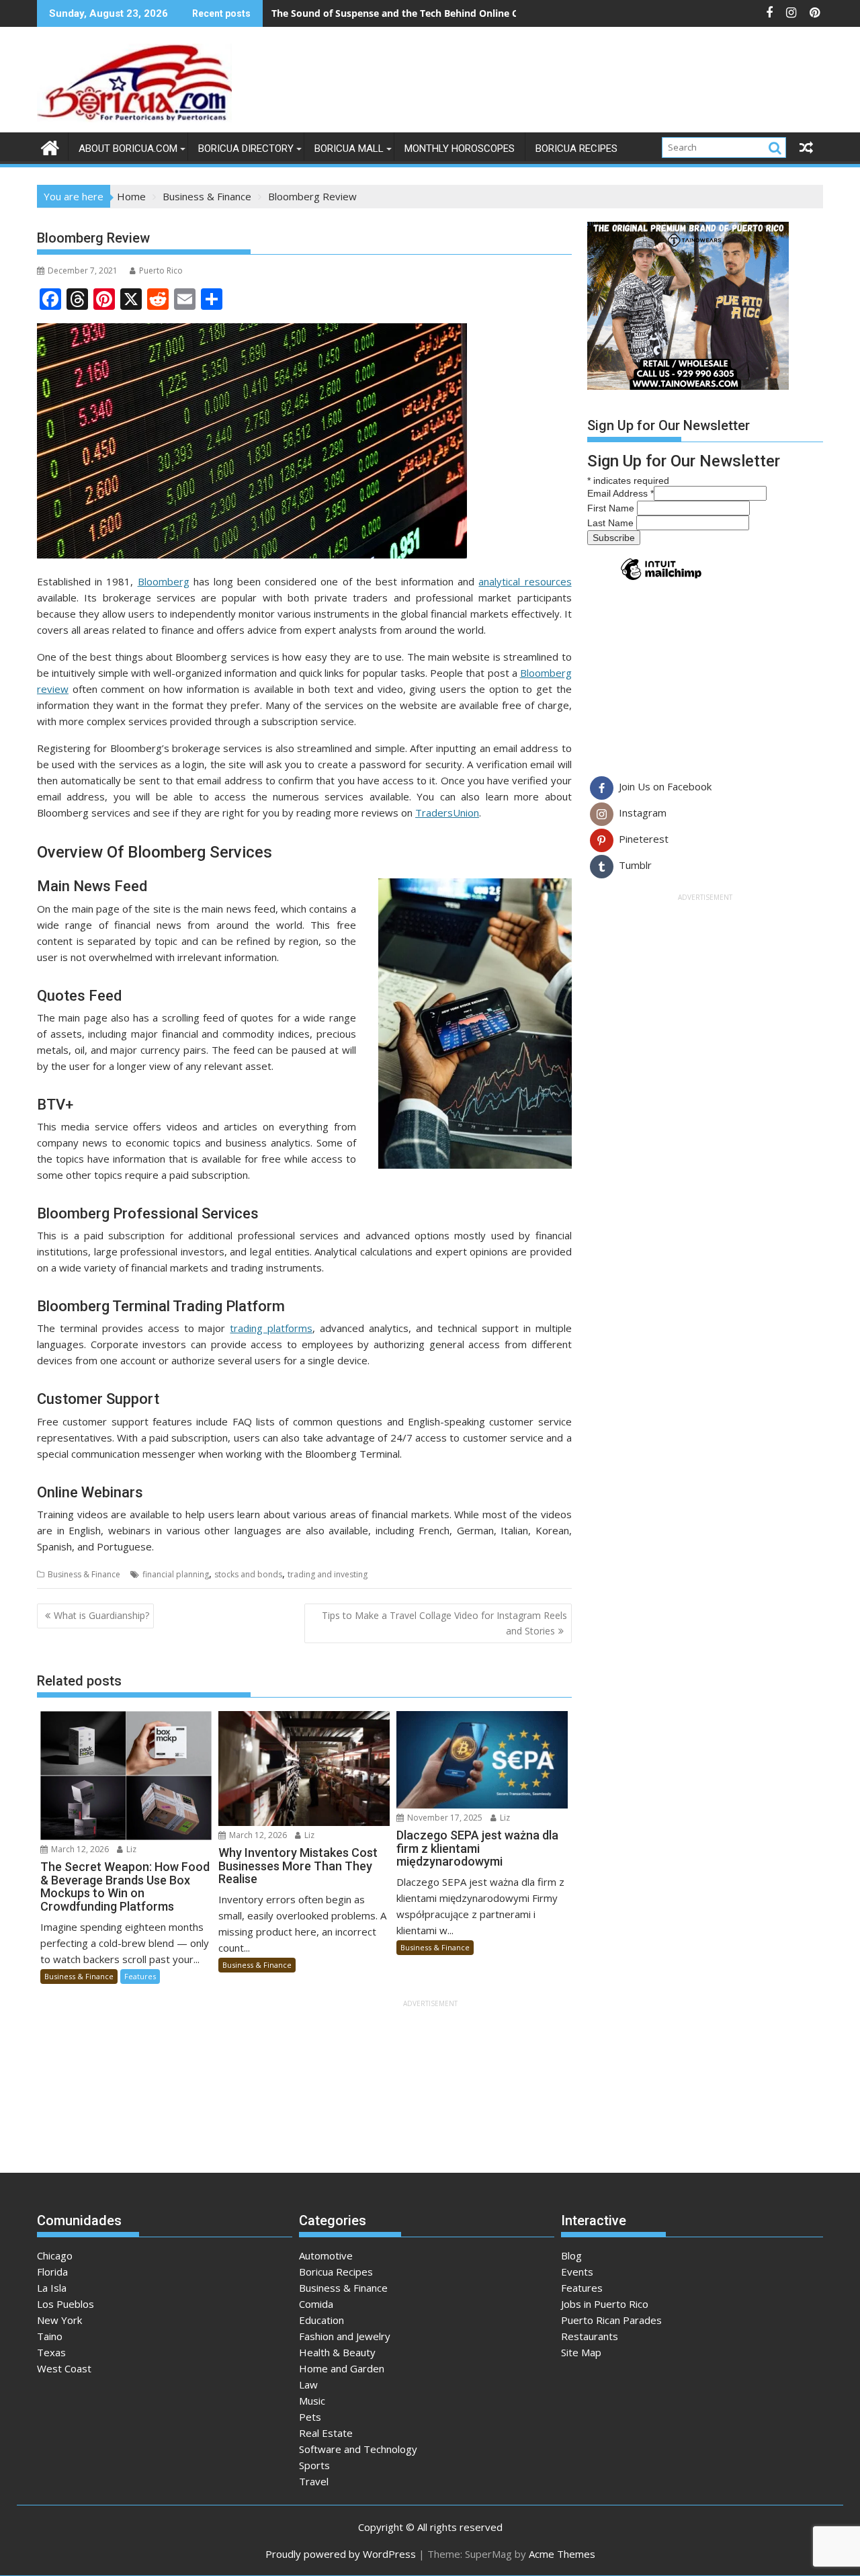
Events (577, 2272)
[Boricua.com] (50, 146)
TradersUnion (447, 813)
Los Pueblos (66, 2304)
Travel (314, 2481)
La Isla (52, 2288)
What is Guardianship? (101, 1615)
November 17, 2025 (444, 1818)
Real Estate (326, 2433)
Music (312, 2401)
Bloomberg (164, 581)
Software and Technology (358, 2449)
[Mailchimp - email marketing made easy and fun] (661, 579)
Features (140, 1976)
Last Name (612, 523)
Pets (310, 2417)
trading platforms (271, 1328)
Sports (314, 2465)
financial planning (176, 1574)
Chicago (55, 2255)
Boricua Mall (349, 149)
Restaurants (590, 2336)
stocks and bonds (248, 1574)
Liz (130, 1849)
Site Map (581, 2352)
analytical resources (525, 581)
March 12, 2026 (79, 1849)
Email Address (620, 493)
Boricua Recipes (576, 149)
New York (59, 2320)
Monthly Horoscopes (460, 149)
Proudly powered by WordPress (341, 2554)
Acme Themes (562, 2554)
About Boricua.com (128, 149)
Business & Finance (84, 1574)
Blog (571, 2255)
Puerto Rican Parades (611, 2320)
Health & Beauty (337, 2352)
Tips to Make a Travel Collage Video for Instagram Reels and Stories (444, 1623)
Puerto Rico (161, 271)
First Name (612, 508)
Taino (50, 2336)
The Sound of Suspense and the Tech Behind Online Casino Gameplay (432, 13)
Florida (52, 2272)
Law (308, 2384)
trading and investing (328, 1574)
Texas (51, 2352)
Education (321, 2320)
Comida (316, 2304)
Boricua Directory (246, 149)
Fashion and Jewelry (345, 2336)
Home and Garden (342, 2368)
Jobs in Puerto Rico (605, 2304)
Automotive (326, 2255)
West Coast (64, 2368)
